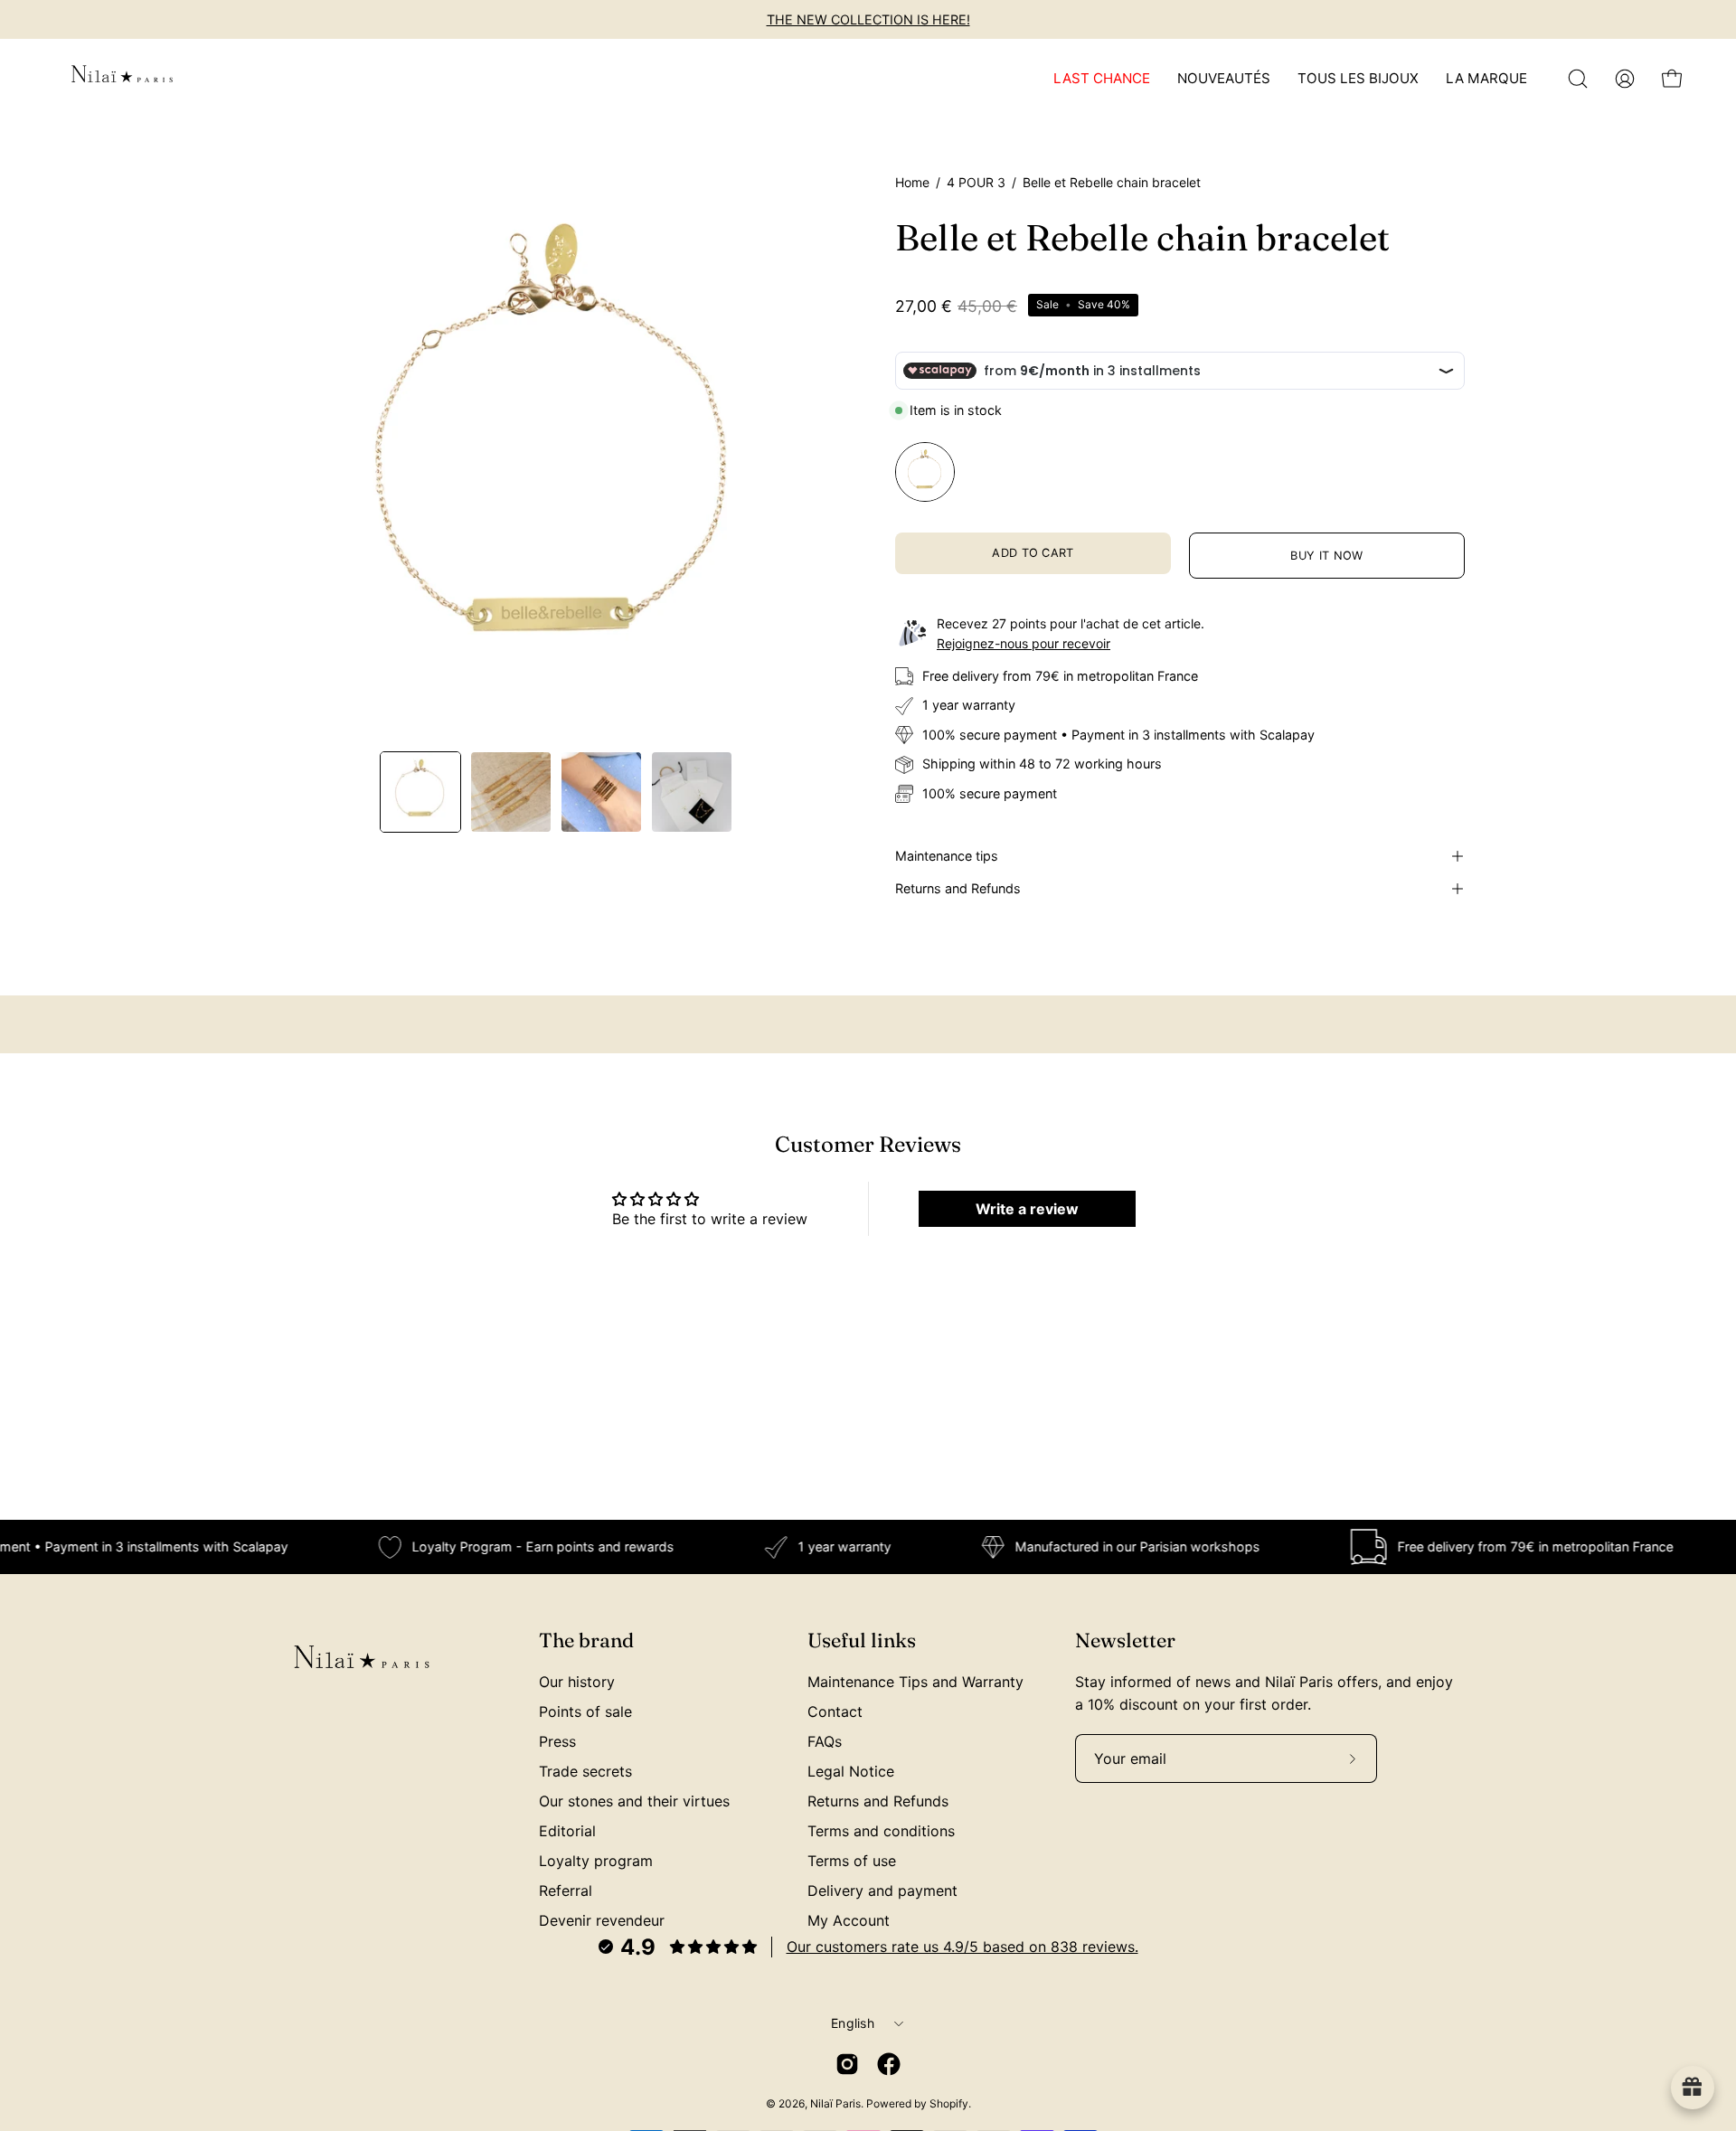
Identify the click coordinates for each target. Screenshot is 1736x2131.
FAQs (825, 1741)
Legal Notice (851, 1771)
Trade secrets (585, 1771)
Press (557, 1741)
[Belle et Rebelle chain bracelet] (420, 792)
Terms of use (852, 1861)
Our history (577, 1682)
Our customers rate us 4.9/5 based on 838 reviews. (962, 1947)
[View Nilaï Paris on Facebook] (889, 2064)
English (853, 2023)
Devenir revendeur (602, 1920)
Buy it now (1326, 556)
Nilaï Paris (835, 2103)
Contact (835, 1711)
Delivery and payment (882, 1891)
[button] (1578, 79)
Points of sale (585, 1711)
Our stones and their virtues (634, 1801)
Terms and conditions (881, 1831)
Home (912, 182)
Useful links (862, 1641)
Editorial (567, 1831)
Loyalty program (596, 1861)
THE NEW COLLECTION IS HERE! (868, 19)
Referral (566, 1891)
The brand (586, 1641)
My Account (849, 1920)
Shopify (949, 2103)
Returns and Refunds (958, 888)
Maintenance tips (947, 856)
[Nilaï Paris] (122, 79)
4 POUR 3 (976, 182)
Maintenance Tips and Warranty (915, 1682)
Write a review (1027, 1209)
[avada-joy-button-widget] (1693, 2088)
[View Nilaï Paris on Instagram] (847, 2064)
